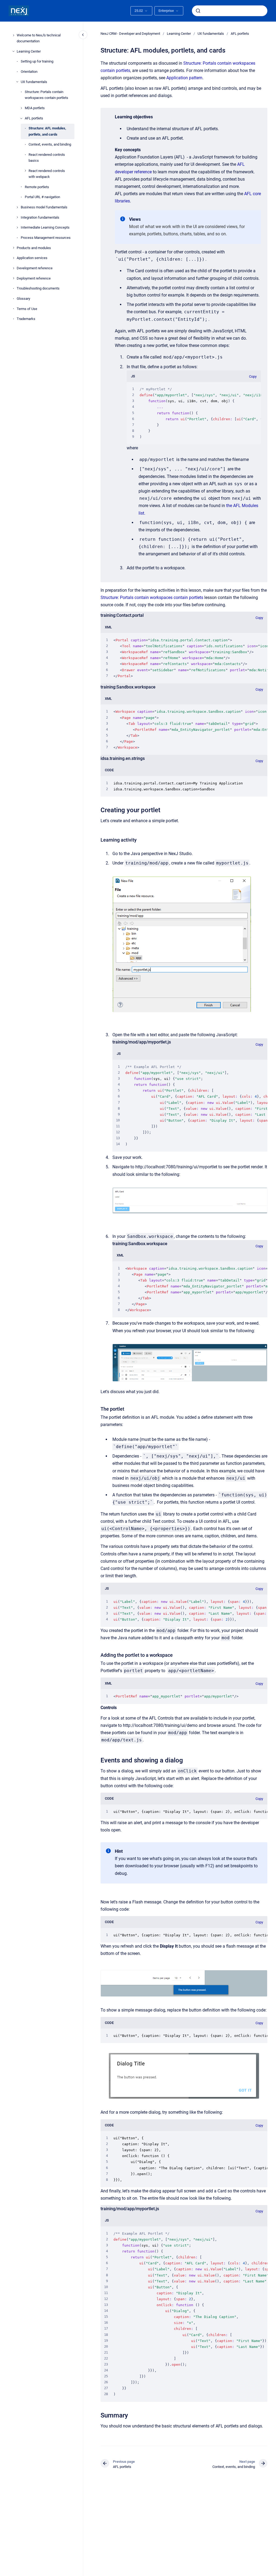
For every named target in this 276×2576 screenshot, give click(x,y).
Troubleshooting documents (38, 288)
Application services (32, 258)
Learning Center (29, 51)
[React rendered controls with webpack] (25, 171)
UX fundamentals (34, 82)
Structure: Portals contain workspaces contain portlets (46, 95)
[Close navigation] (83, 35)
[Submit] (198, 11)
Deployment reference (34, 278)
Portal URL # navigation (42, 197)
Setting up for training (37, 61)
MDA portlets (35, 108)
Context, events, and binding (50, 144)
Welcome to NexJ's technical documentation (39, 38)
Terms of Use (27, 309)
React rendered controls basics (47, 158)
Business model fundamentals (44, 207)
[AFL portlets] (21, 118)
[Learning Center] (13, 51)
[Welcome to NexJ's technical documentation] (13, 35)
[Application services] (13, 258)
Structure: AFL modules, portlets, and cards (47, 131)
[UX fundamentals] (17, 82)
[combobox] (230, 11)
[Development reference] (13, 268)
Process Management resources (46, 238)
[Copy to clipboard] (98, 809)
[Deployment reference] (13, 278)
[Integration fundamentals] (17, 217)
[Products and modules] (13, 248)
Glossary (23, 299)
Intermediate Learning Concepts (45, 227)
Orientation (29, 72)
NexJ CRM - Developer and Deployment (130, 34)
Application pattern (184, 78)
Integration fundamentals (40, 217)
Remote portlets (37, 187)
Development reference (35, 268)
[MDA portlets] (21, 108)
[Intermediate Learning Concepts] (17, 228)
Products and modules (34, 248)
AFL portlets (34, 118)
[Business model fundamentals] (17, 207)
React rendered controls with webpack (47, 174)
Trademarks (26, 319)
